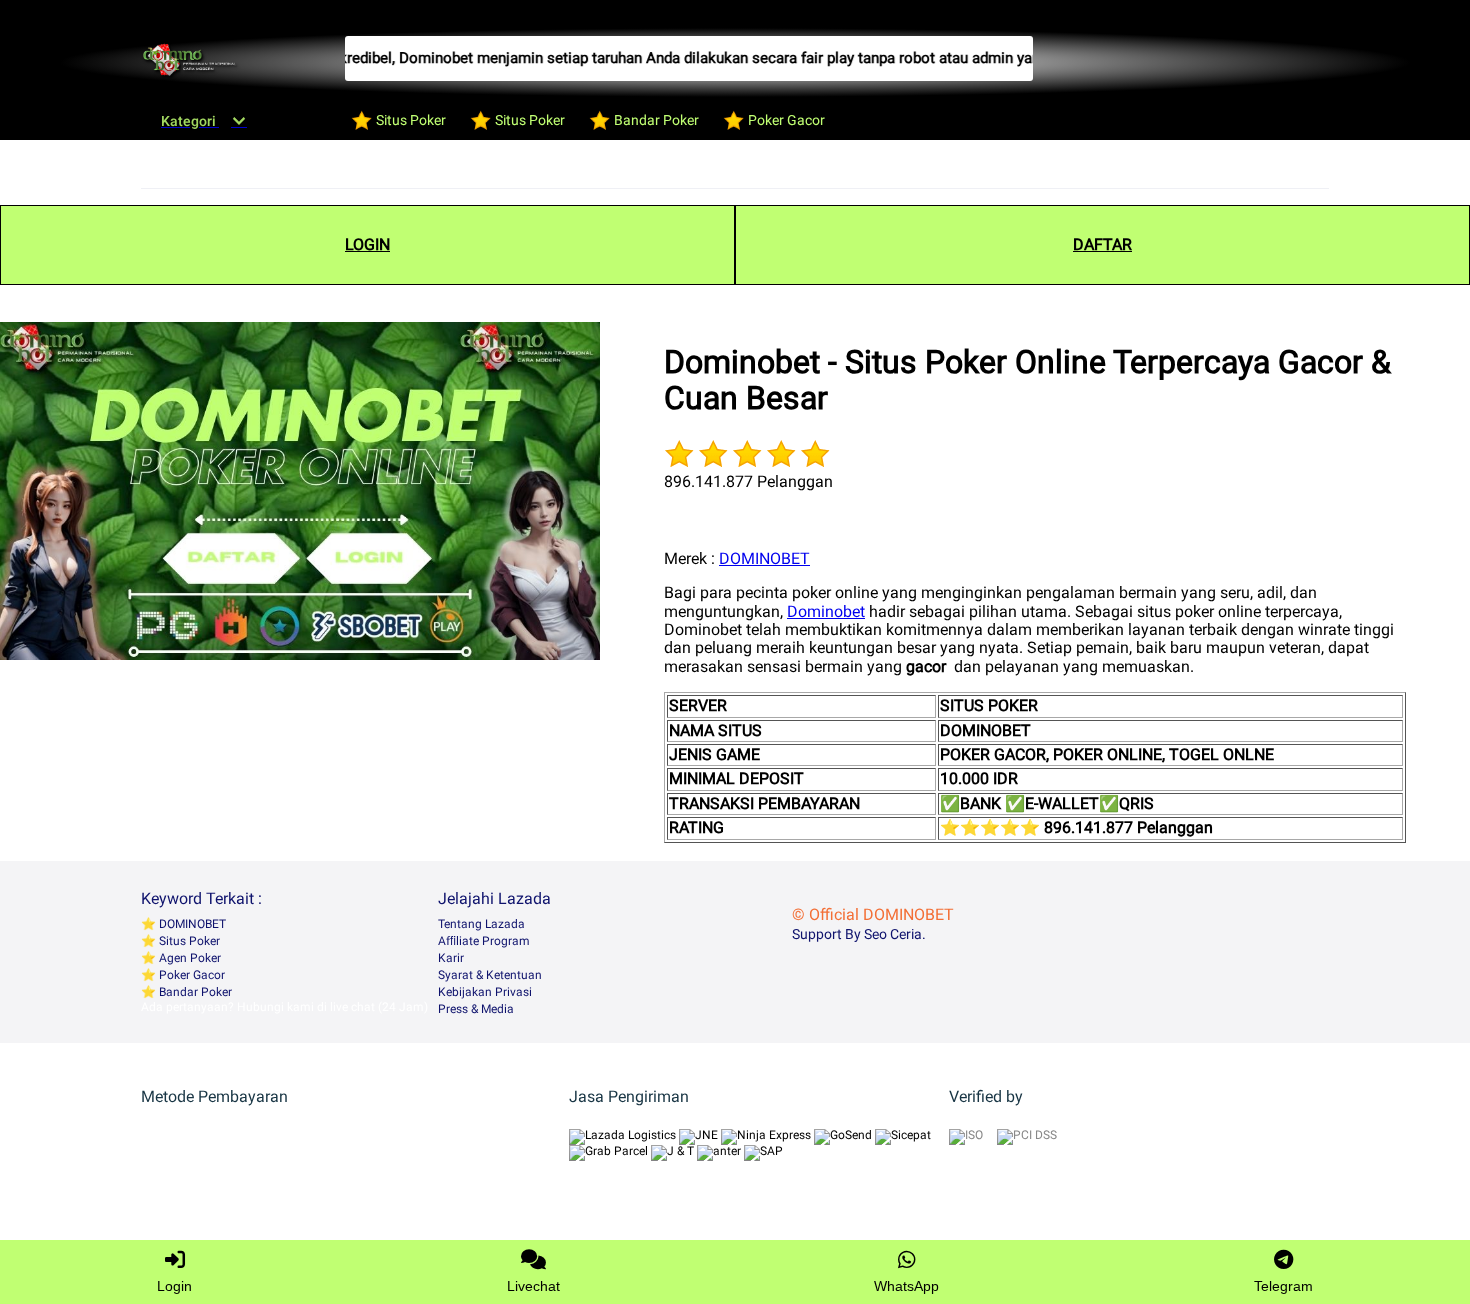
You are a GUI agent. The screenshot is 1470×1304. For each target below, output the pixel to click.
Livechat (533, 1286)
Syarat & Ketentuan (490, 975)
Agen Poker (188, 958)
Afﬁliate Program (484, 941)
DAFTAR (1102, 244)
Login (174, 1286)
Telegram (1283, 1286)
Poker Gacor (190, 975)
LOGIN (367, 244)
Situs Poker (188, 941)
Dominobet (826, 611)
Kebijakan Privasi (485, 992)
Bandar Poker (194, 992)
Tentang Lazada (481, 924)
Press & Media (476, 1009)
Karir (451, 958)
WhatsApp (906, 1286)
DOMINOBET (764, 558)
